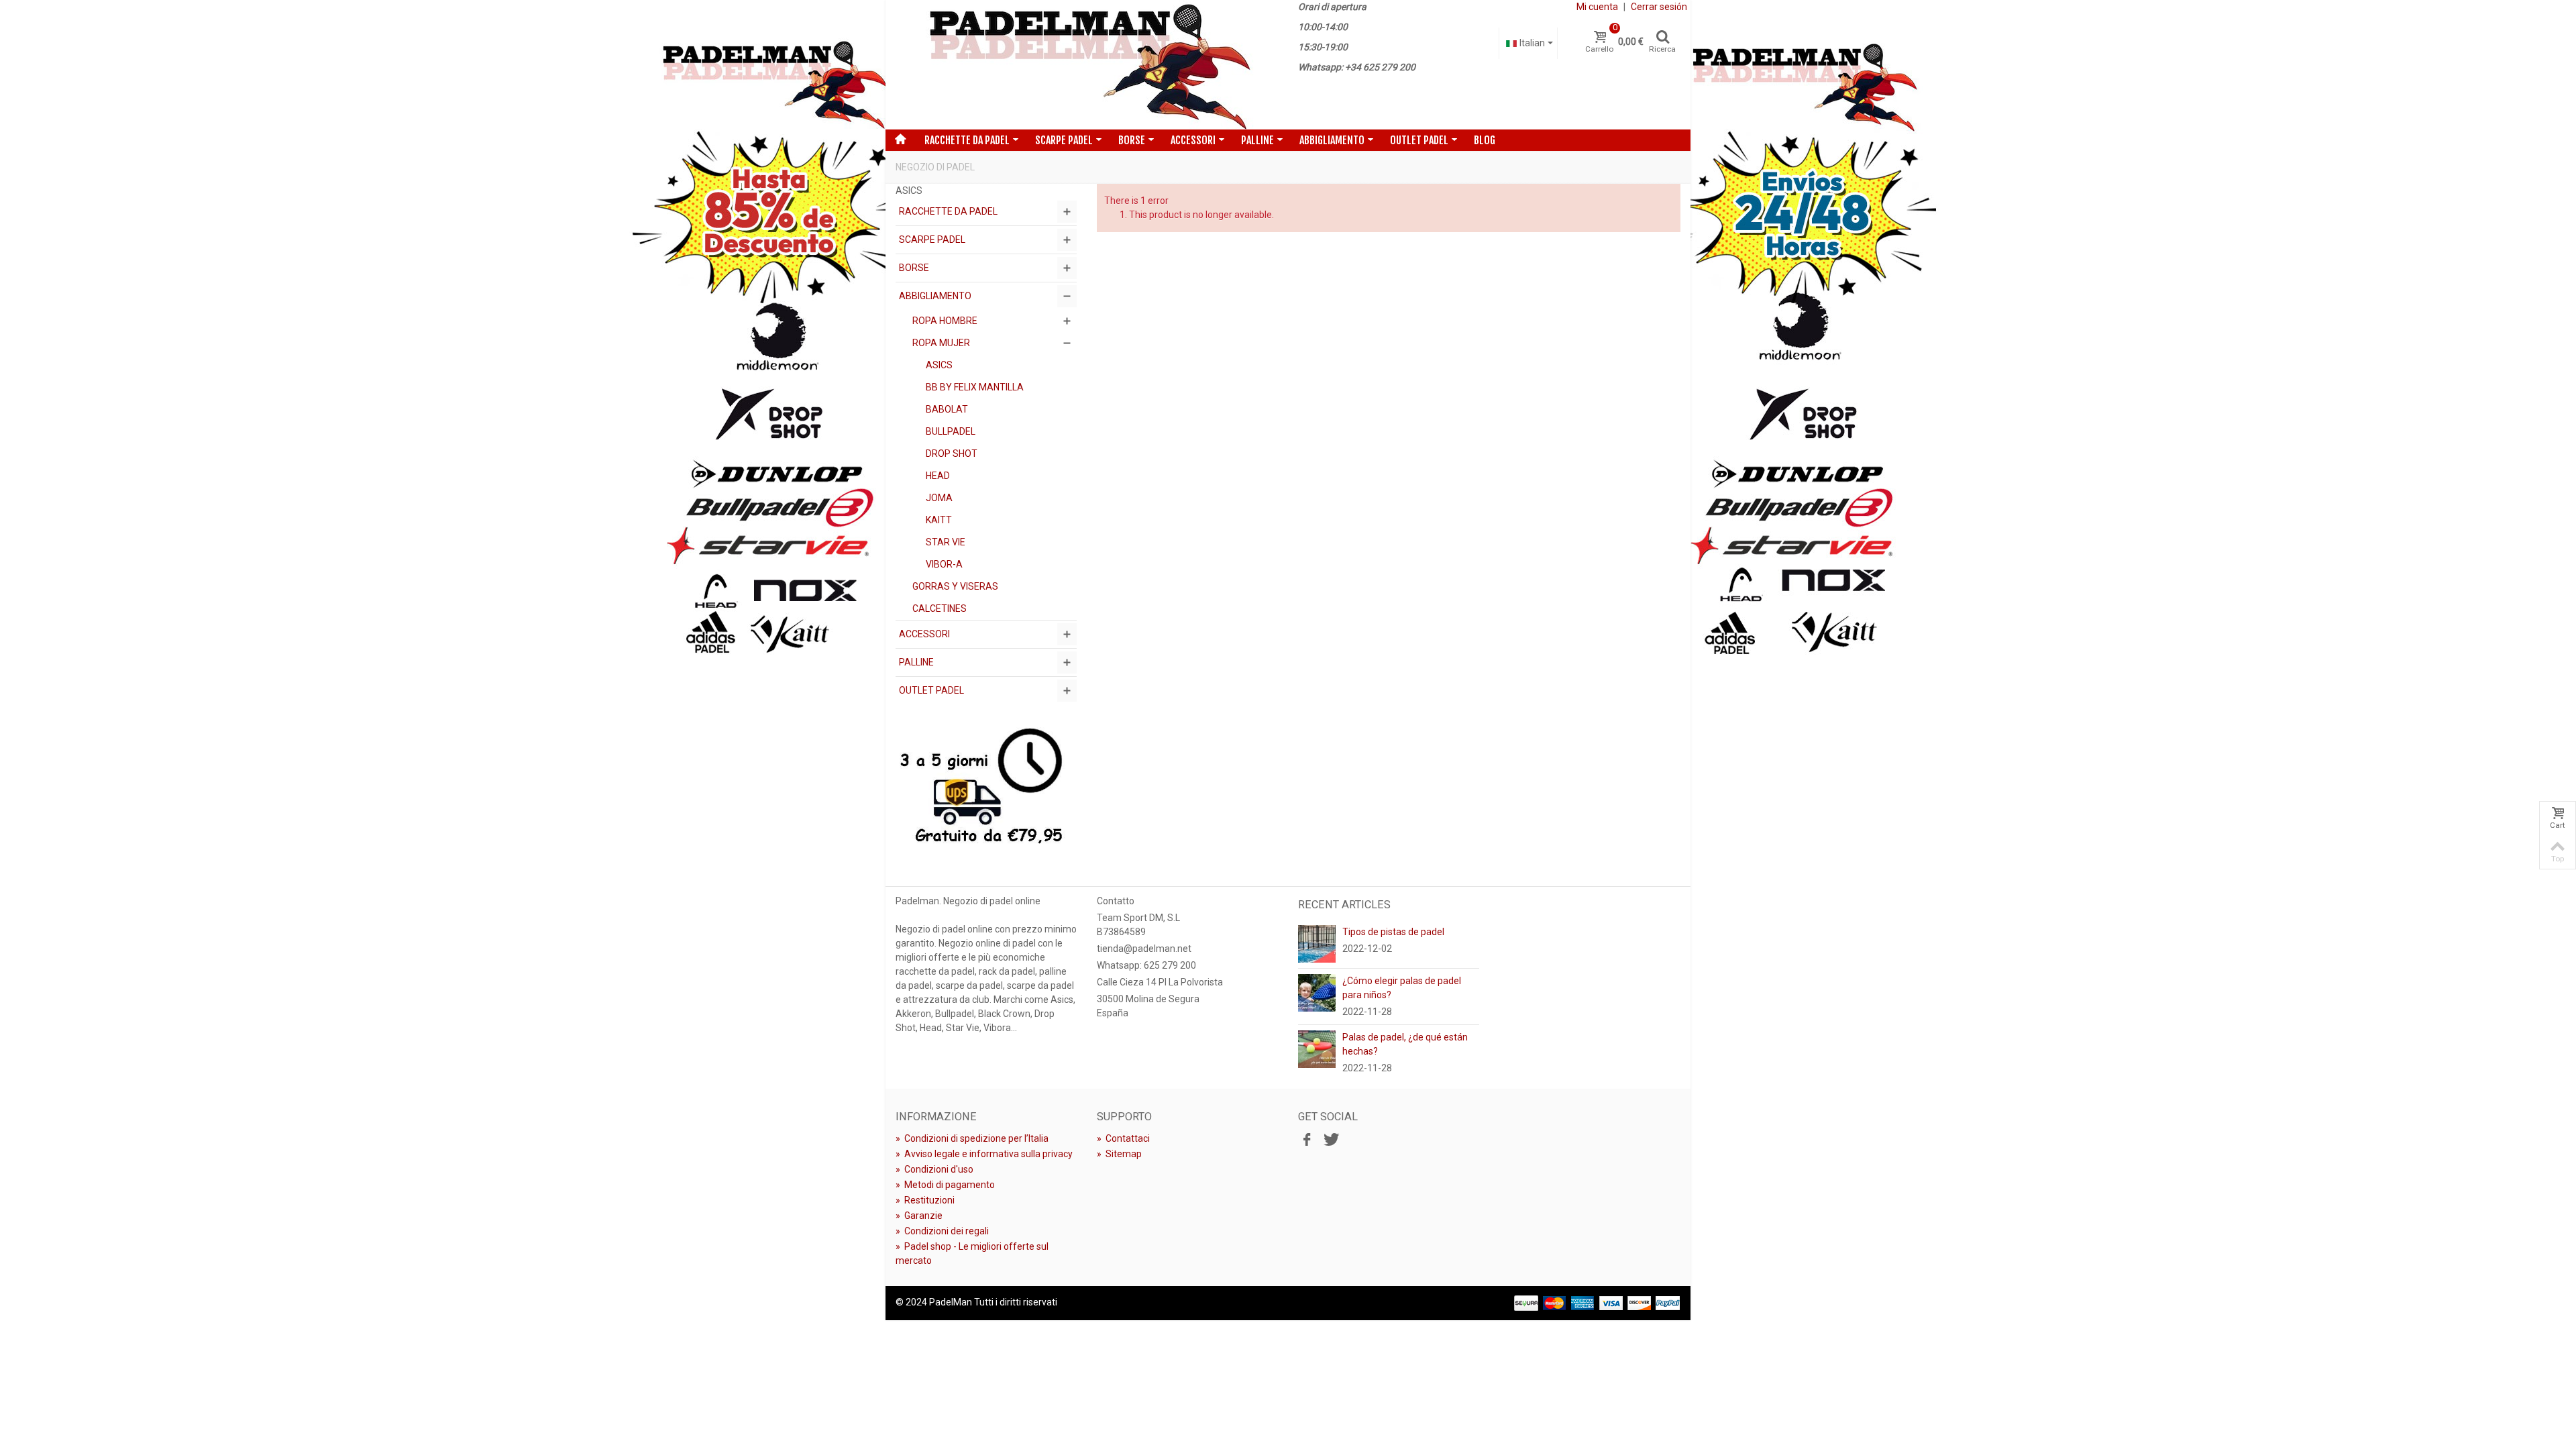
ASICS (939, 365)
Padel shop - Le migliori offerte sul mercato (972, 1253)
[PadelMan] (1087, 65)
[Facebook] (1307, 1140)
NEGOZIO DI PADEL (935, 167)
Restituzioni (925, 1200)
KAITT (939, 520)
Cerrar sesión (1659, 7)
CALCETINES (940, 608)
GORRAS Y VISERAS (955, 586)
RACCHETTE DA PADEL (967, 140)
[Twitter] (1330, 1140)
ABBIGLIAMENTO (1332, 140)
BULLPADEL (951, 431)
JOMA (939, 498)
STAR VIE (946, 542)
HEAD (938, 476)
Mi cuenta (1597, 7)
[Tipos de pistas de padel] (1317, 943)
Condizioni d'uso (934, 1169)
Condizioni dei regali (942, 1231)
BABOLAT (947, 409)
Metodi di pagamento (945, 1185)
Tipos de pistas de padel (1393, 932)
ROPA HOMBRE (945, 321)
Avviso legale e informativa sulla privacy (984, 1154)
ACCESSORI (1193, 140)
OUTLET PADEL (1419, 140)
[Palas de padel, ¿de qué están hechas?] (1317, 1049)
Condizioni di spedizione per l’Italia (972, 1138)
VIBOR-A (944, 564)
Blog (1485, 140)
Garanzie (919, 1216)
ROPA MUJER (941, 343)
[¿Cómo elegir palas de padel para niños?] (1317, 992)
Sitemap (1119, 1154)
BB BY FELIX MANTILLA (975, 387)
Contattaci (1123, 1138)
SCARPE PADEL (1064, 140)
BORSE (1132, 140)
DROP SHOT (952, 453)
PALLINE (1257, 140)
